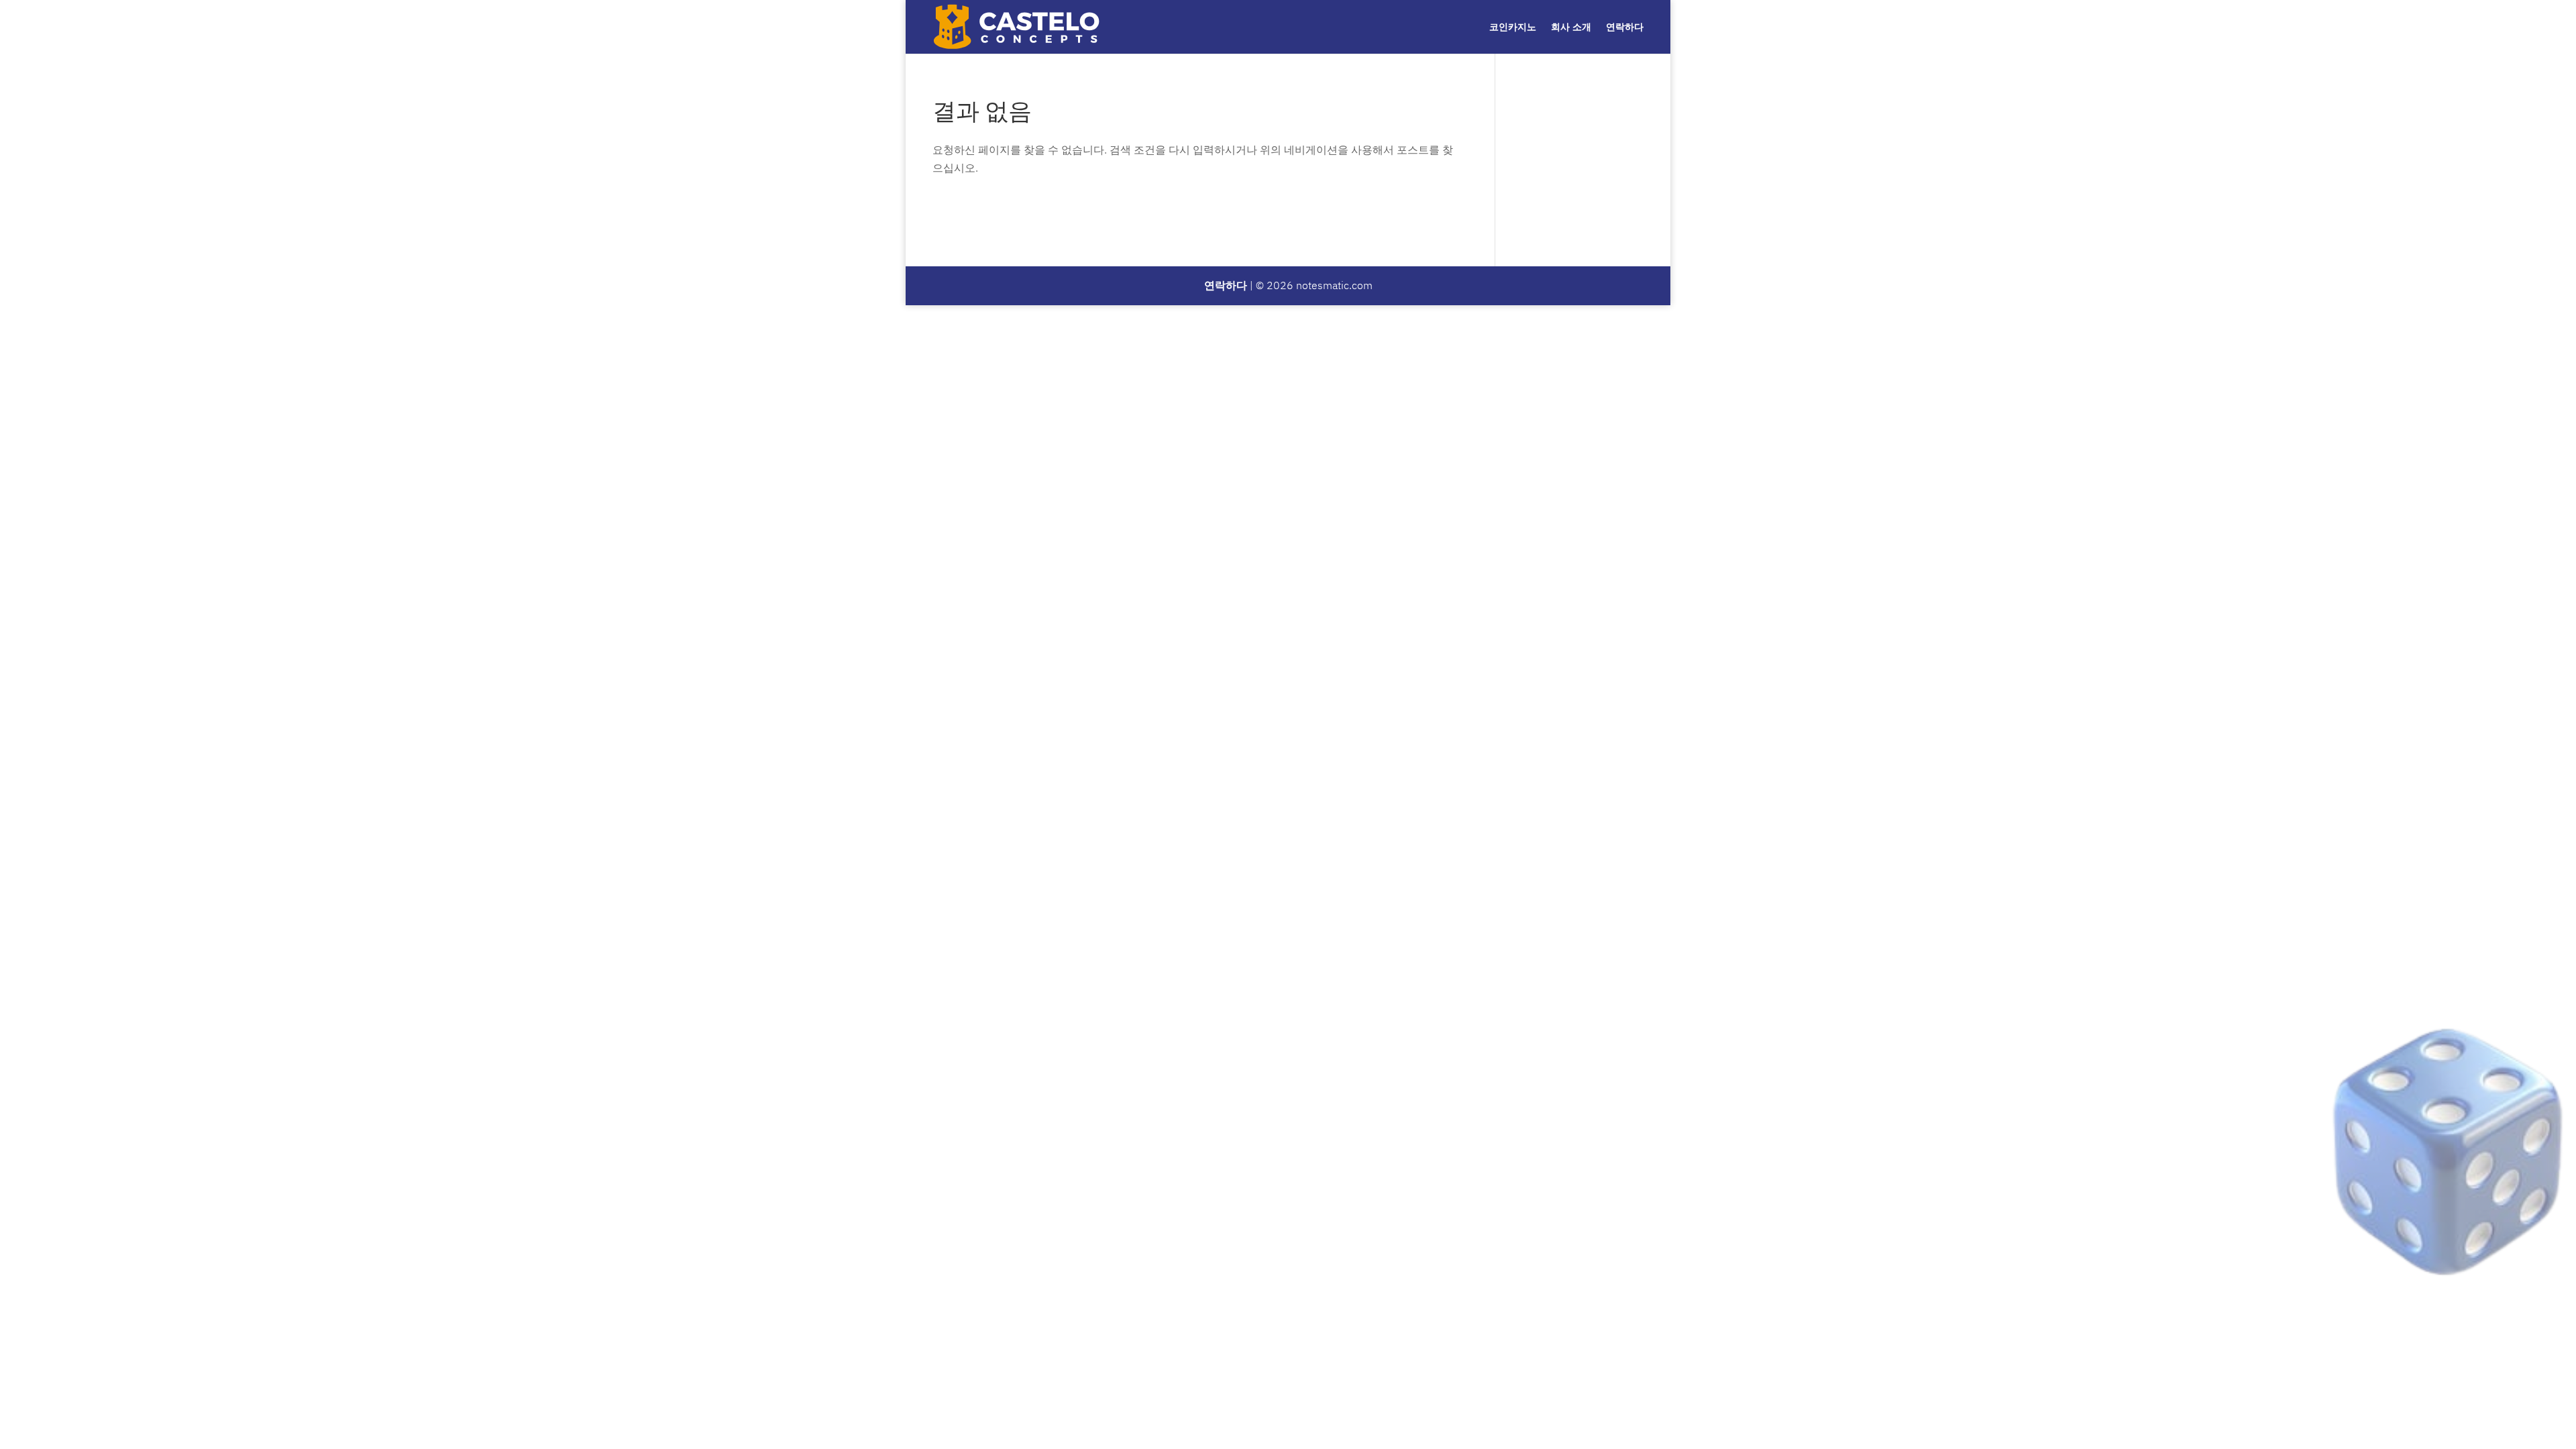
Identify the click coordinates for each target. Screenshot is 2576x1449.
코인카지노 (1513, 27)
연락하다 (1625, 27)
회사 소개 (1571, 27)
